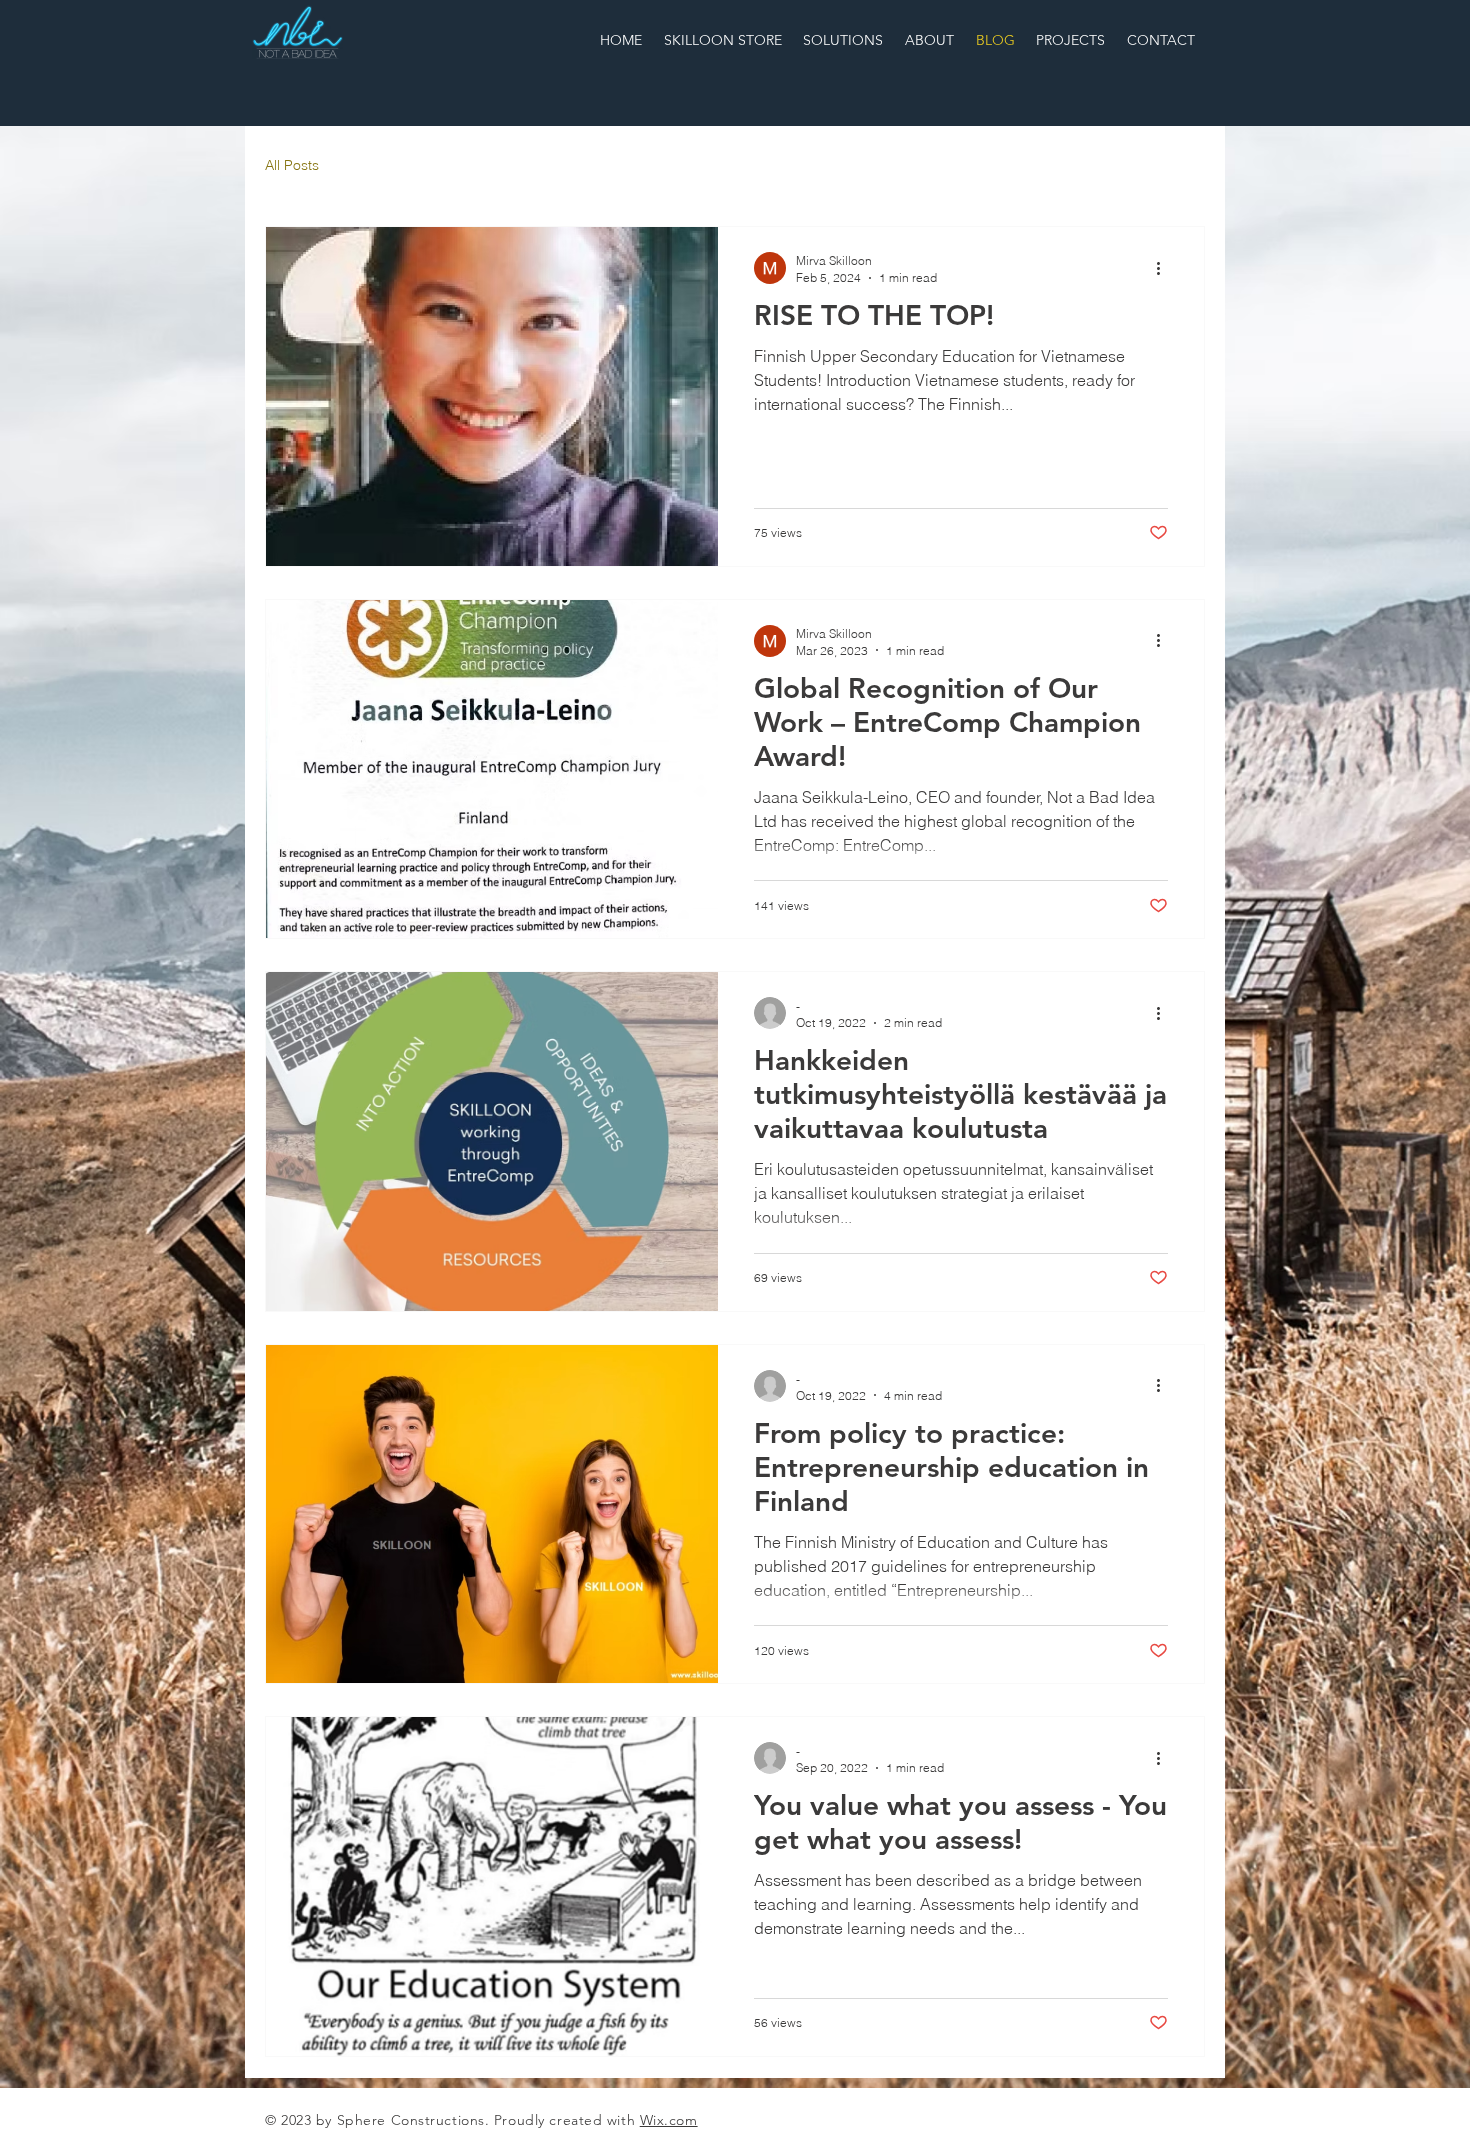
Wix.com (669, 2120)
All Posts (292, 165)
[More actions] (1165, 268)
